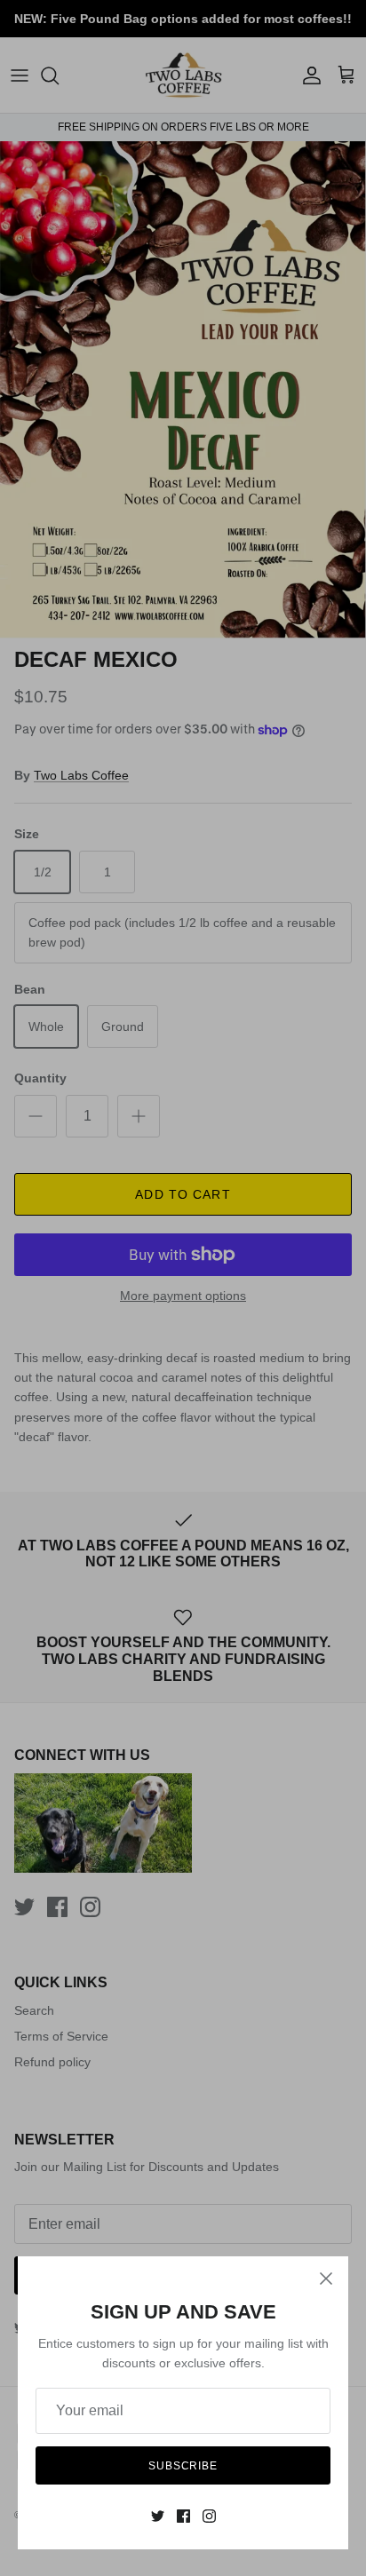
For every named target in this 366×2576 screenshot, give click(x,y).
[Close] (326, 2279)
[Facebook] (183, 2516)
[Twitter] (158, 2516)
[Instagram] (209, 2516)
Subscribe (183, 2466)
